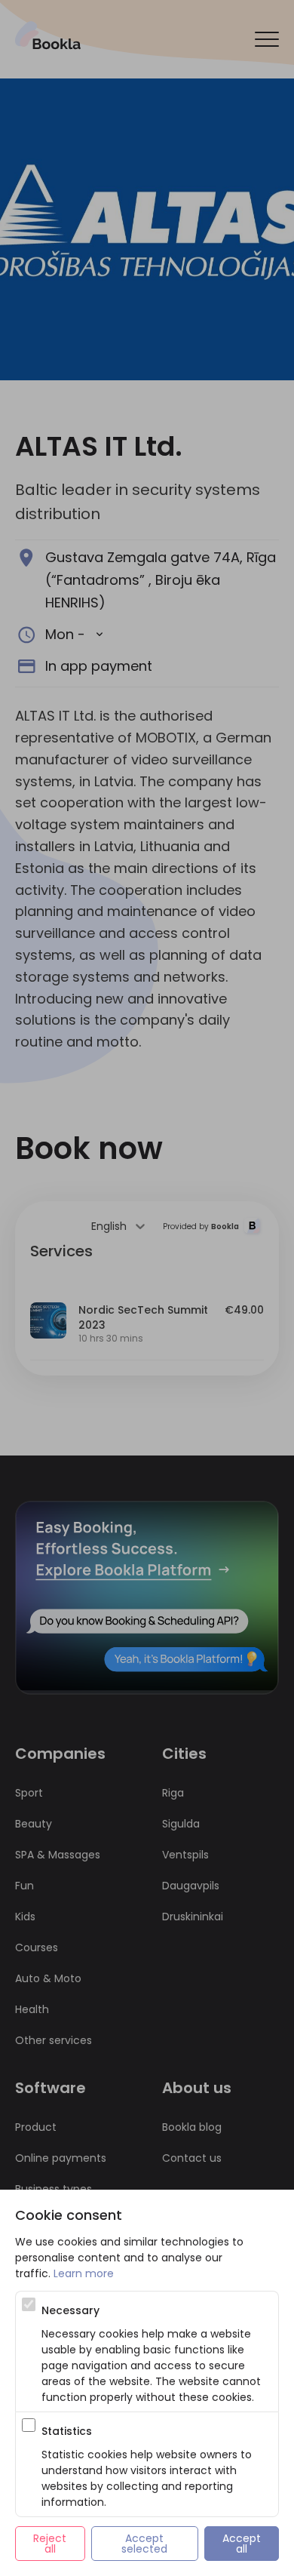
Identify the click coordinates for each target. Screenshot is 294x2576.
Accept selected (144, 2544)
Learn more (84, 2273)
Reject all (51, 2544)
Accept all (243, 2544)
